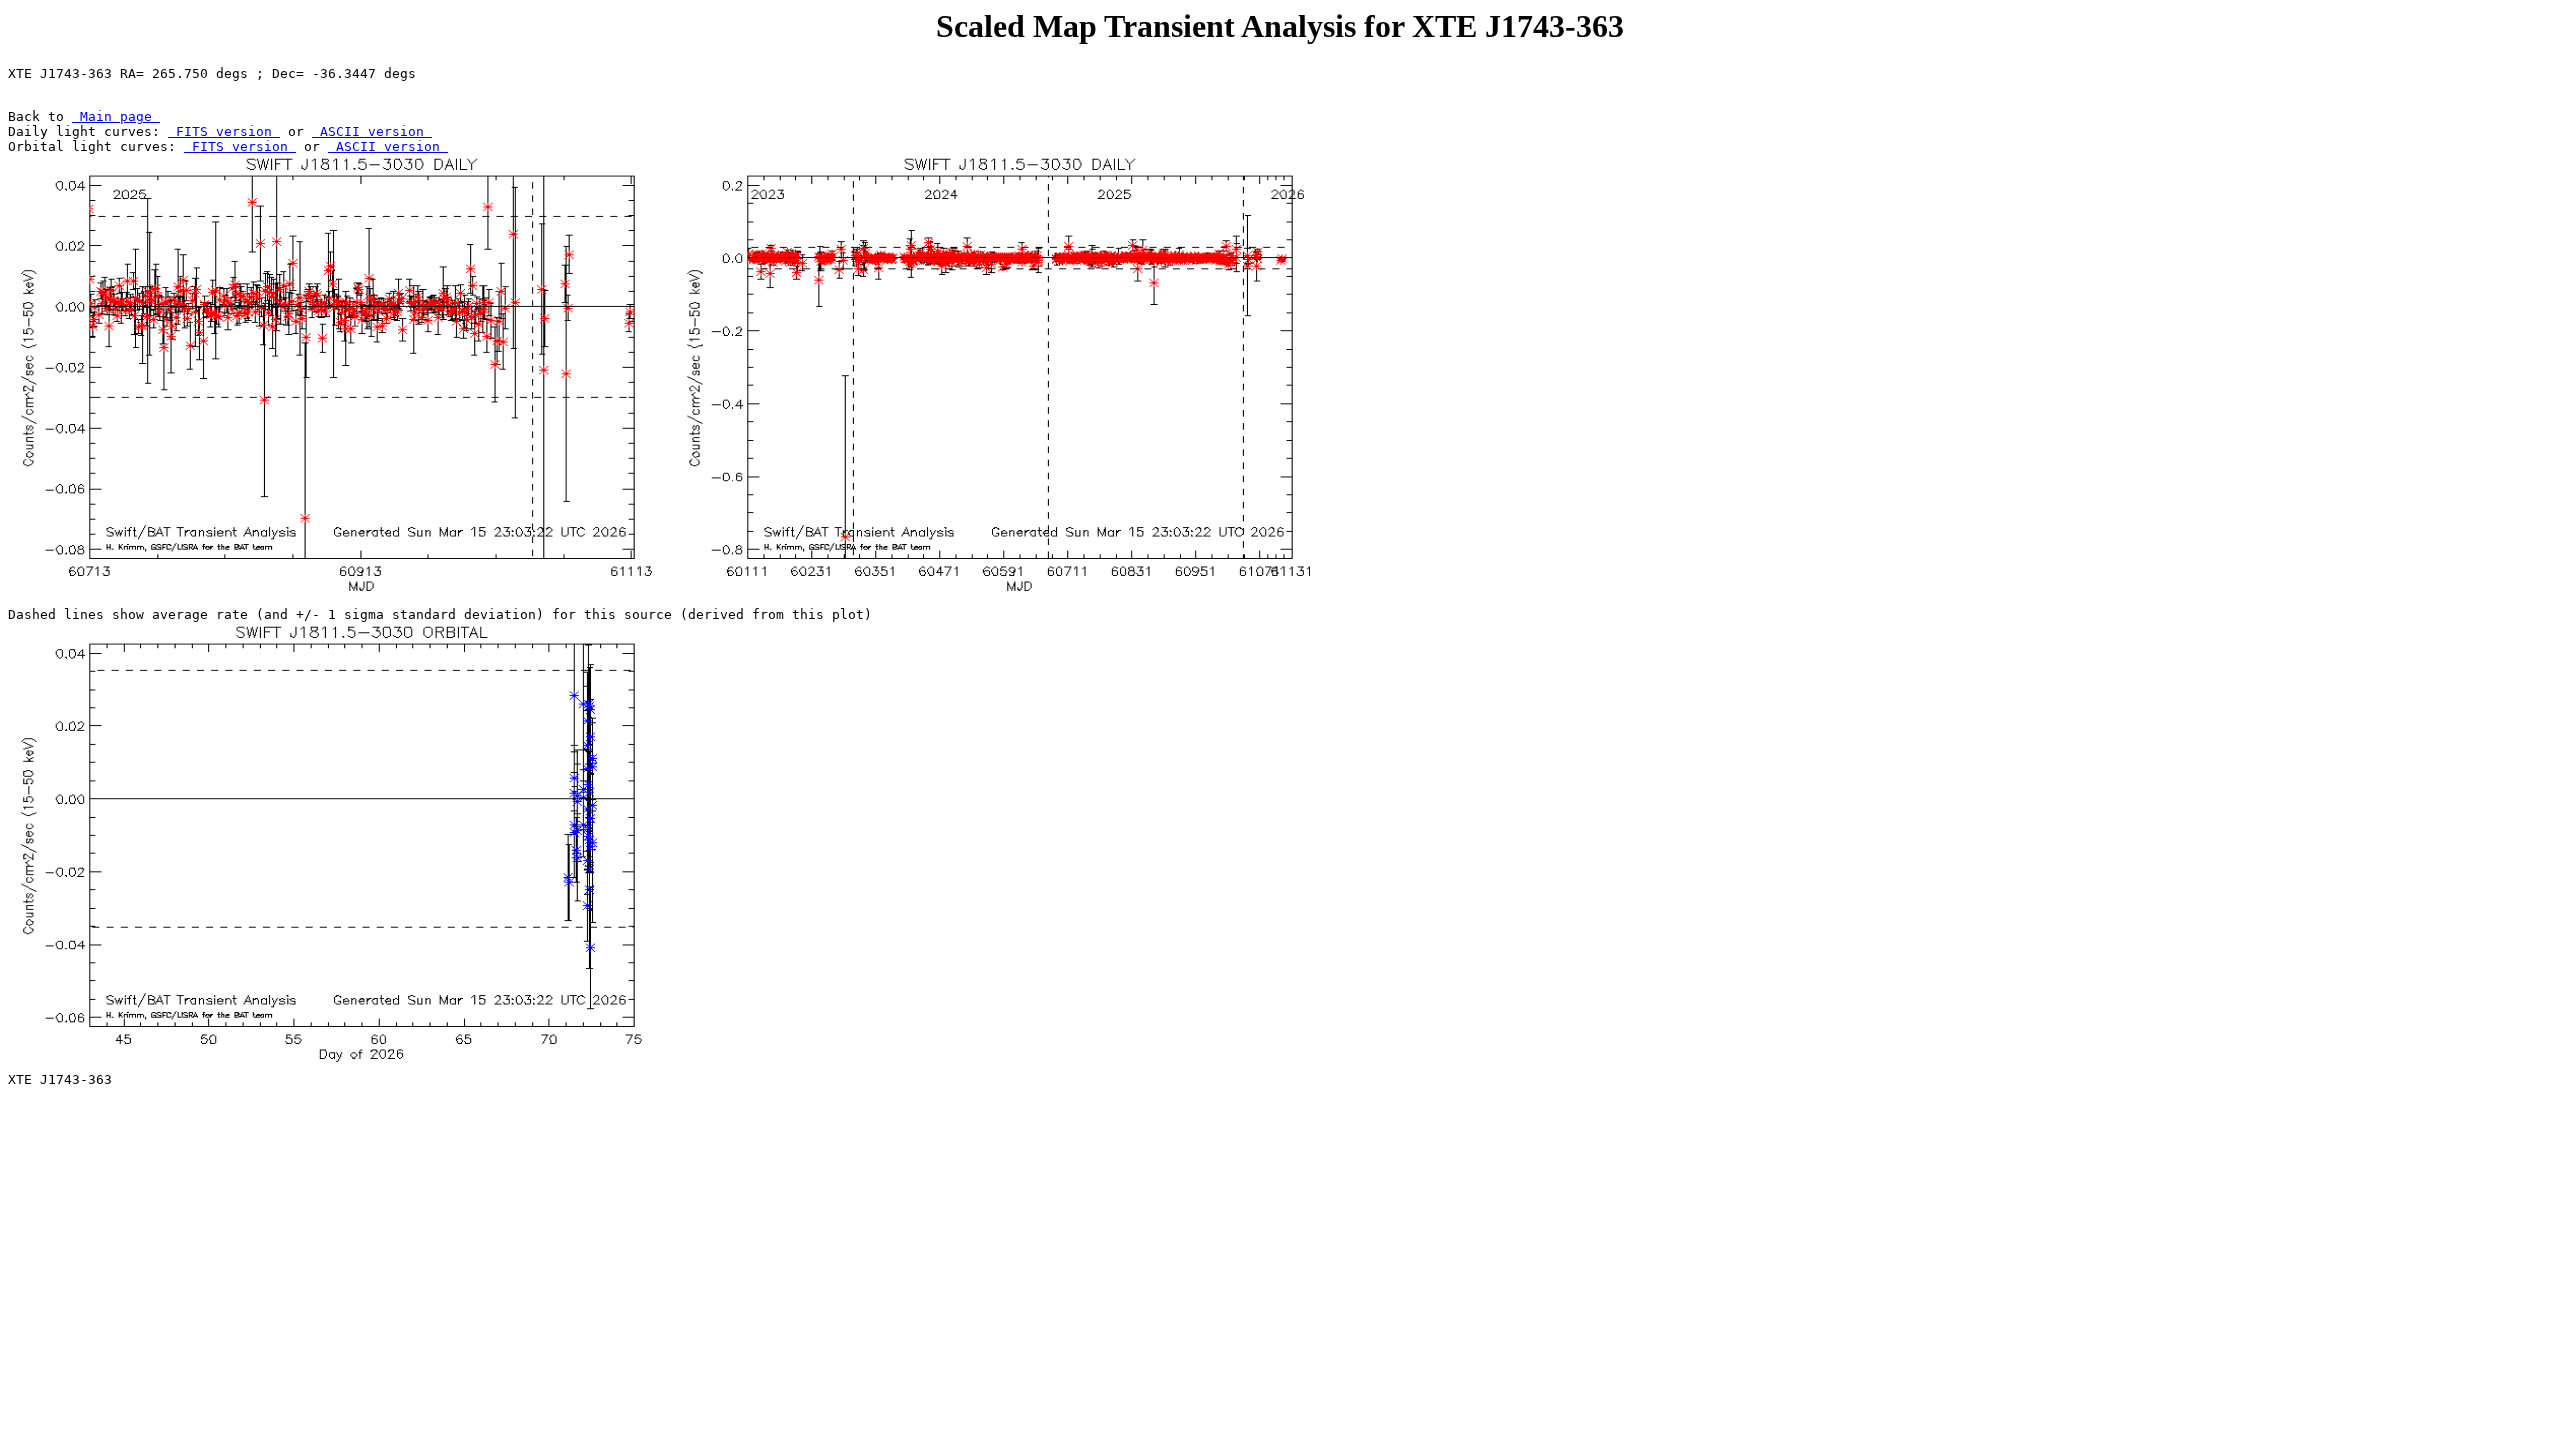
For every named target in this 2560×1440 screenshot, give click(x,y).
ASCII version (372, 131)
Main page (116, 116)
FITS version (224, 131)
